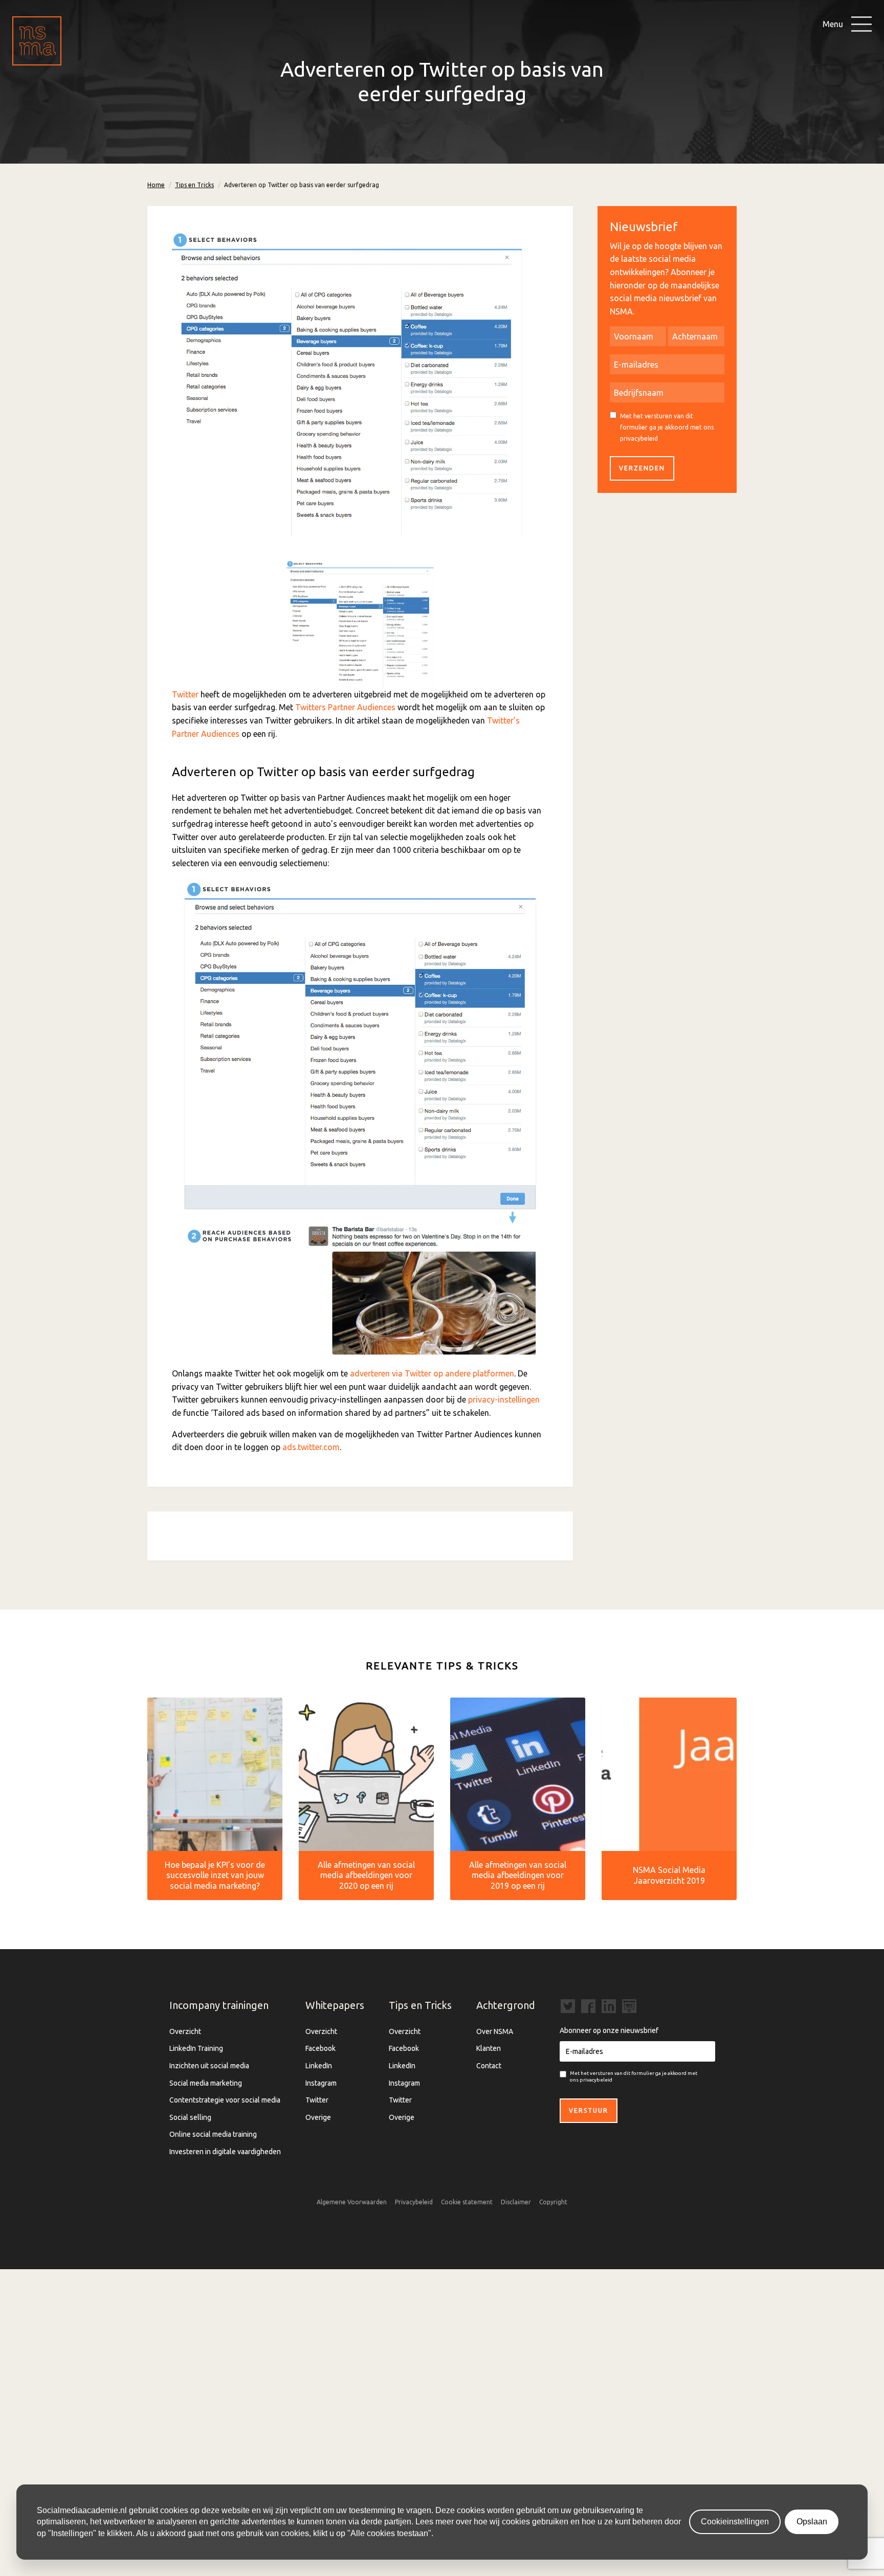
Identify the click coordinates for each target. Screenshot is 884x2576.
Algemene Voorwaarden (352, 2202)
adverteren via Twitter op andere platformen (432, 1373)
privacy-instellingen (504, 1399)
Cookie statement (467, 2202)
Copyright (553, 2202)
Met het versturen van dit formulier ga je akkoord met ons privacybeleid (667, 427)
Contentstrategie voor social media (225, 2100)
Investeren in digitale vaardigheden (225, 2152)
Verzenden (642, 468)
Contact (489, 2066)
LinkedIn (319, 2066)
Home (156, 185)
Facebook (321, 2048)
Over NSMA (495, 2031)
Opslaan (812, 2522)
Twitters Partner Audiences (345, 707)
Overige (318, 2117)
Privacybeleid (414, 2202)
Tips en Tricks (194, 185)
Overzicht (185, 2031)
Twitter (185, 694)
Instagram (321, 2083)
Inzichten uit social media (209, 2066)
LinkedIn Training (196, 2048)
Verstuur (589, 2110)
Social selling (190, 2117)
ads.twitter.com (311, 1447)
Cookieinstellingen (735, 2522)
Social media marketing (206, 2083)
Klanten (489, 2048)
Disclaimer (516, 2202)
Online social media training (213, 2134)
